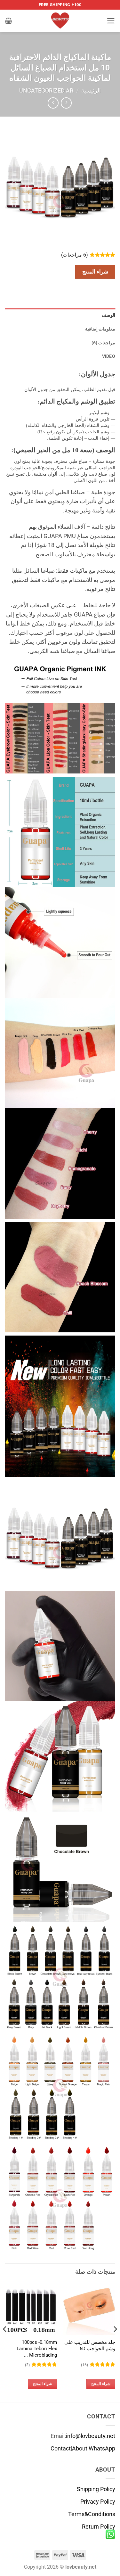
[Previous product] (53, 103)
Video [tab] (109, 356)
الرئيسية (91, 91)
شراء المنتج (95, 272)
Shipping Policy (96, 2489)
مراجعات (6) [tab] (103, 343)
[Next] (5, 2342)
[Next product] (66, 103)
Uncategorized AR (46, 91)
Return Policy (99, 2527)
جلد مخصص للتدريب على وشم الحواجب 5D (90, 2345)
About (80, 2449)
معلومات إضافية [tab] (100, 329)
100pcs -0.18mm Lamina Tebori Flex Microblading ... (37, 2348)
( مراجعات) (75, 255)
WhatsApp (102, 2449)
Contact (61, 2449)
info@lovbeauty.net (91, 2436)
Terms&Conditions (92, 2514)
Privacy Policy (98, 2502)
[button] (111, 21)
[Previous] (115, 2342)
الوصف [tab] (108, 315)
